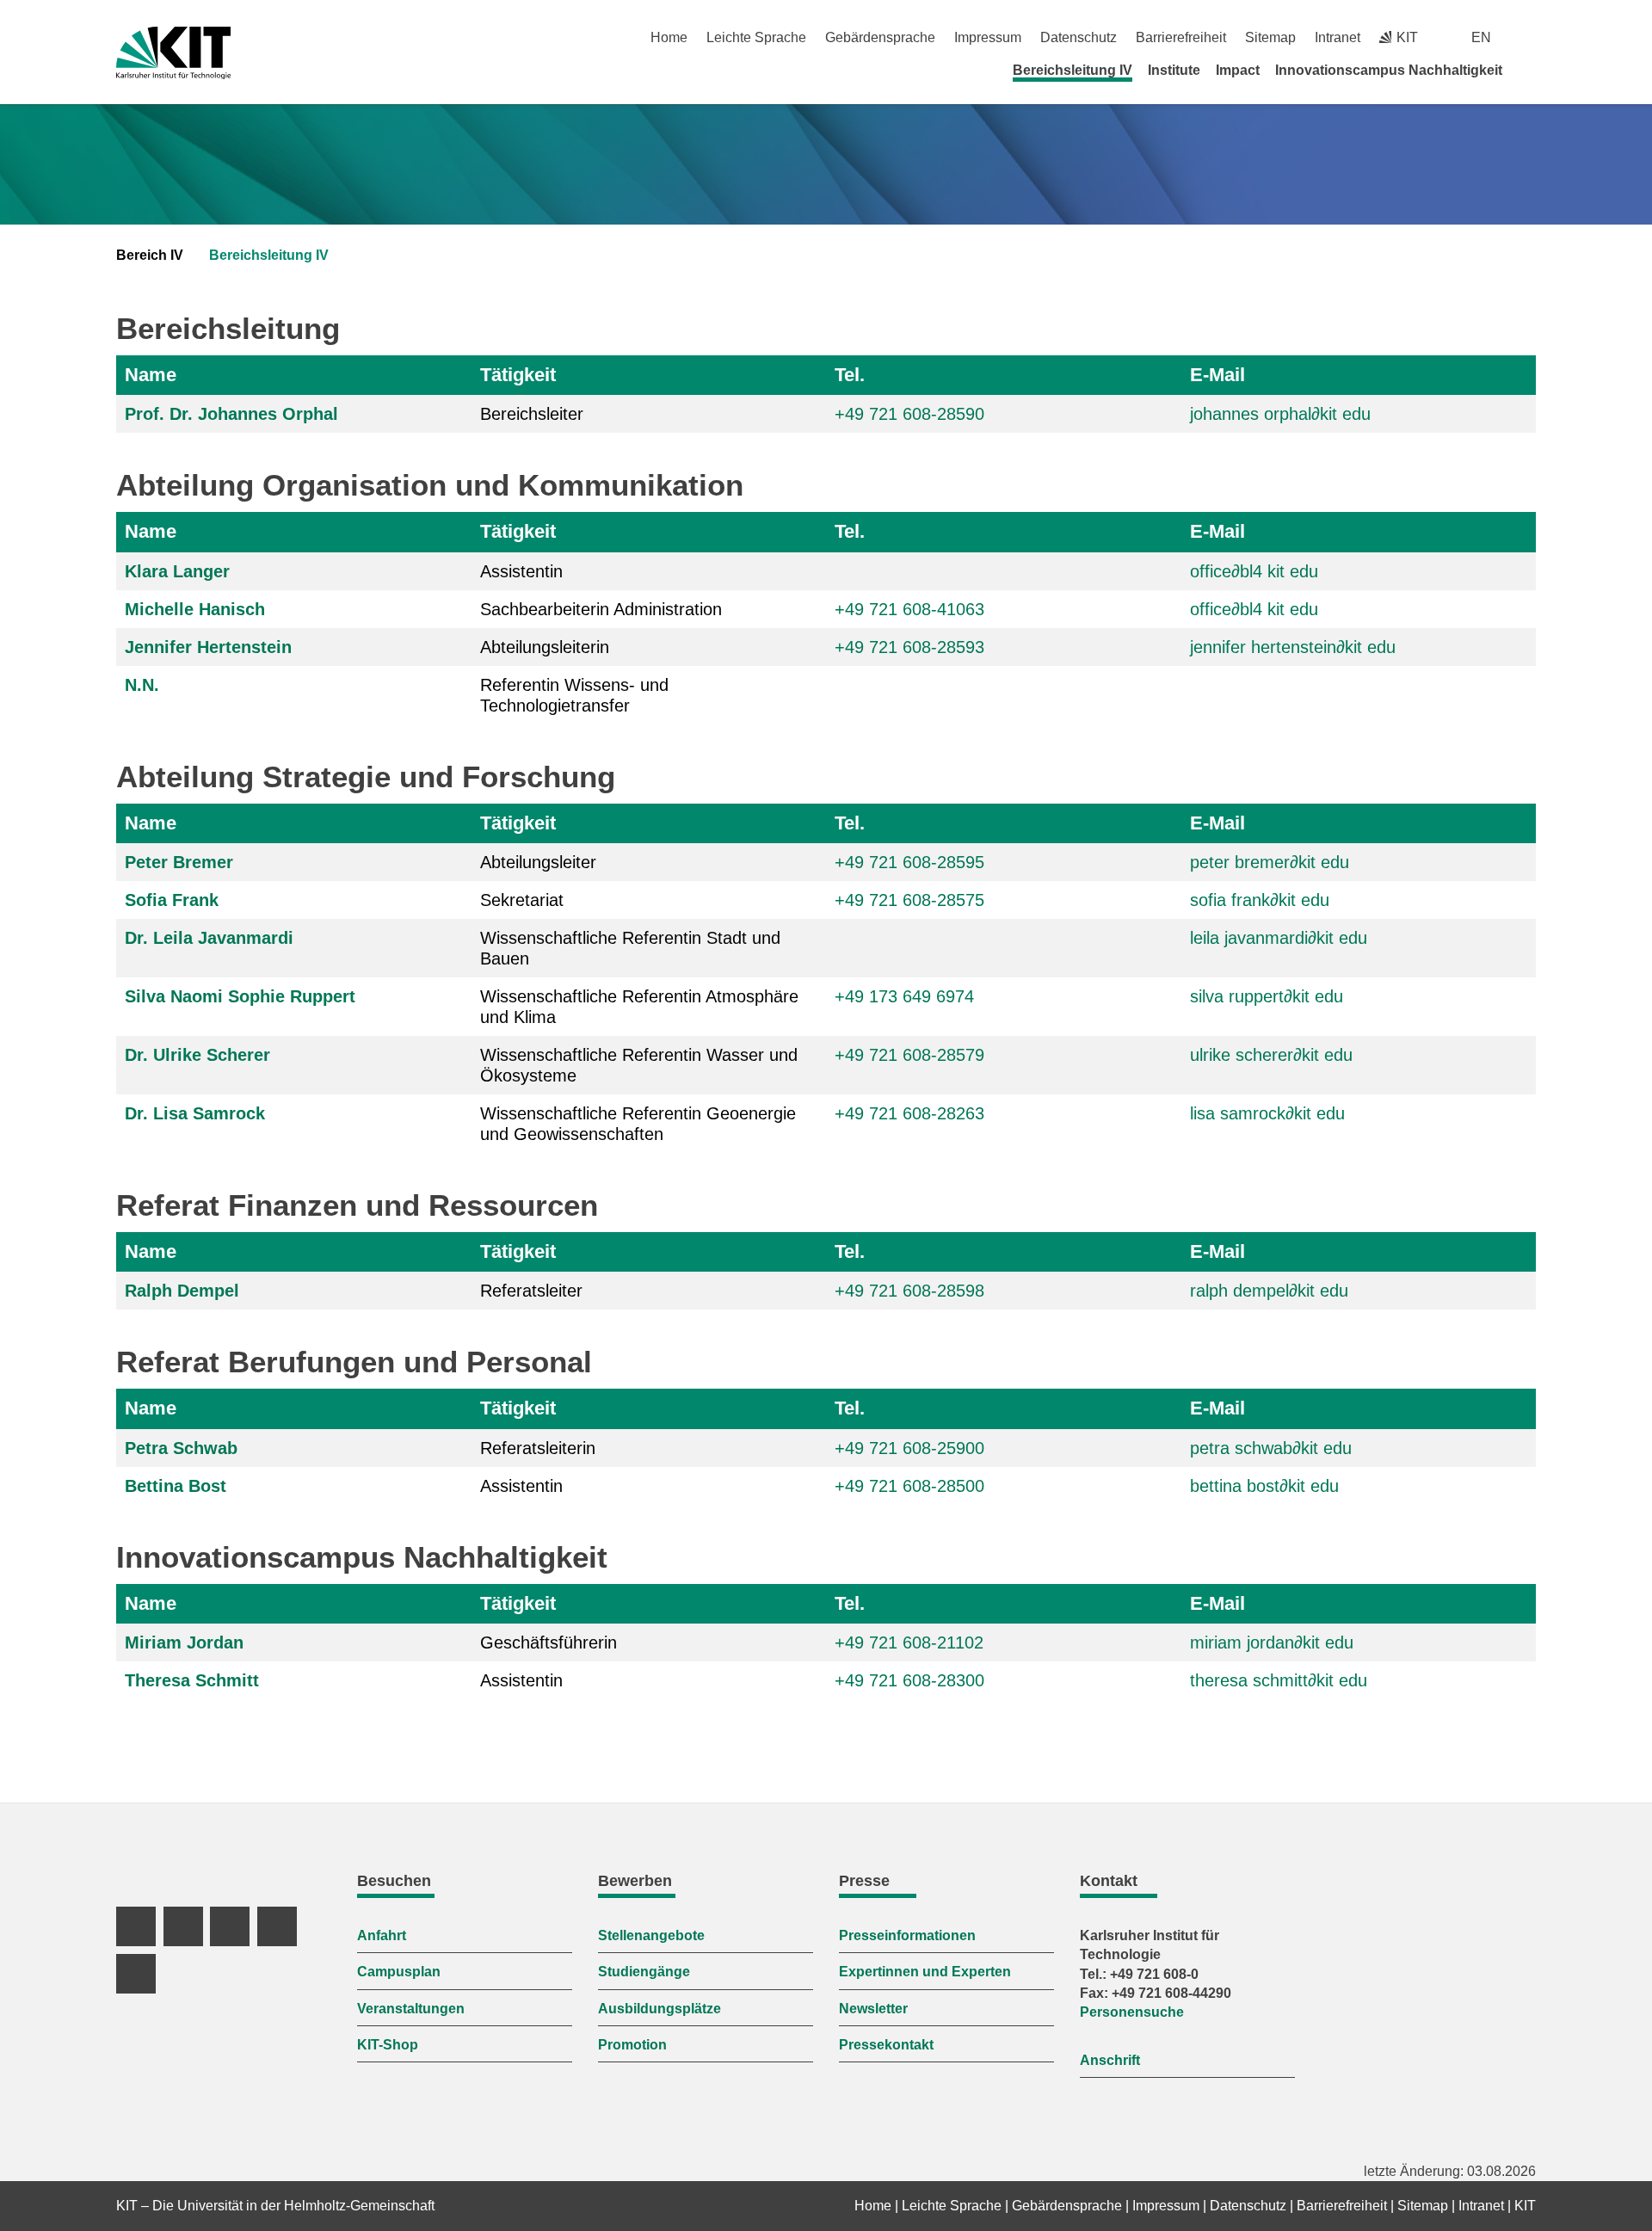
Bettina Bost (176, 1486)
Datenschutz (1079, 37)
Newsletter (873, 2009)
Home (669, 37)
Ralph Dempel (182, 1291)
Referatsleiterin (538, 1448)
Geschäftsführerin (549, 1642)
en (1481, 37)
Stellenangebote (651, 1935)
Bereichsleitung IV (1073, 70)
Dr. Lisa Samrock (195, 1113)
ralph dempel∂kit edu (1269, 1291)
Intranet (1338, 37)
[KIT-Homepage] (173, 53)
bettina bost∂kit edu (1264, 1486)
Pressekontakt (886, 2045)
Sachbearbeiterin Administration (601, 609)
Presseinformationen (907, 1935)
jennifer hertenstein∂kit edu (1293, 647)
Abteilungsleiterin (545, 647)
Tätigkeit (518, 375)
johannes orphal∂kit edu (1280, 414)
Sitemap (1270, 37)
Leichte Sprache (756, 37)
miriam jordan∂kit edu (1272, 1642)
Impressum (988, 37)
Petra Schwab (181, 1448)
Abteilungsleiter (538, 862)
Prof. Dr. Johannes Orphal (231, 414)
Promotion (632, 2045)
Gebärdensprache (880, 37)
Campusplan (399, 1972)
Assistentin (521, 571)
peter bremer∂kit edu (1270, 862)
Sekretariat (522, 900)
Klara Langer (177, 571)
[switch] (1529, 37)
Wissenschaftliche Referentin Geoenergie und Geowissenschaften (638, 1124)
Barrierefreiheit (1181, 37)
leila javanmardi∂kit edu (1279, 938)
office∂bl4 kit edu (1254, 571)
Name (151, 375)
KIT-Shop (388, 2045)
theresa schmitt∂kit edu (1279, 1680)
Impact (1238, 70)
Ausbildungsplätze (660, 2009)
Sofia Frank (172, 900)
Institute (1174, 70)
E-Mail (1217, 375)
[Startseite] (1530, 70)
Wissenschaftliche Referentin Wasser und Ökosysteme (639, 1065)
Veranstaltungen (411, 2009)
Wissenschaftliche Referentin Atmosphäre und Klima (639, 1007)
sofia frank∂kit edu (1260, 900)
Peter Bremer (179, 862)
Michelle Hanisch (195, 609)
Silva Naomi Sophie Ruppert (240, 996)
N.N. (142, 685)
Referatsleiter (531, 1291)
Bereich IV (150, 255)
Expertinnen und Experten (925, 1972)
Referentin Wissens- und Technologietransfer (574, 695)
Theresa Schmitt (192, 1680)
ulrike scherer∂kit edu (1271, 1055)
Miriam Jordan (184, 1642)
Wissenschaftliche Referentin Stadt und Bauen (630, 948)
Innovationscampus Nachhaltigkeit (1389, 70)
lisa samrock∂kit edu (1267, 1113)
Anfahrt (382, 1935)
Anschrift (1110, 2060)
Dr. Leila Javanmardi (209, 938)
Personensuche (1132, 2012)
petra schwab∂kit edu (1271, 1448)
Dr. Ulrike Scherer (197, 1055)
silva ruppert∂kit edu (1267, 996)
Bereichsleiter (532, 414)
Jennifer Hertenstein (208, 647)
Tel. (850, 375)
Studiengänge (644, 1972)
